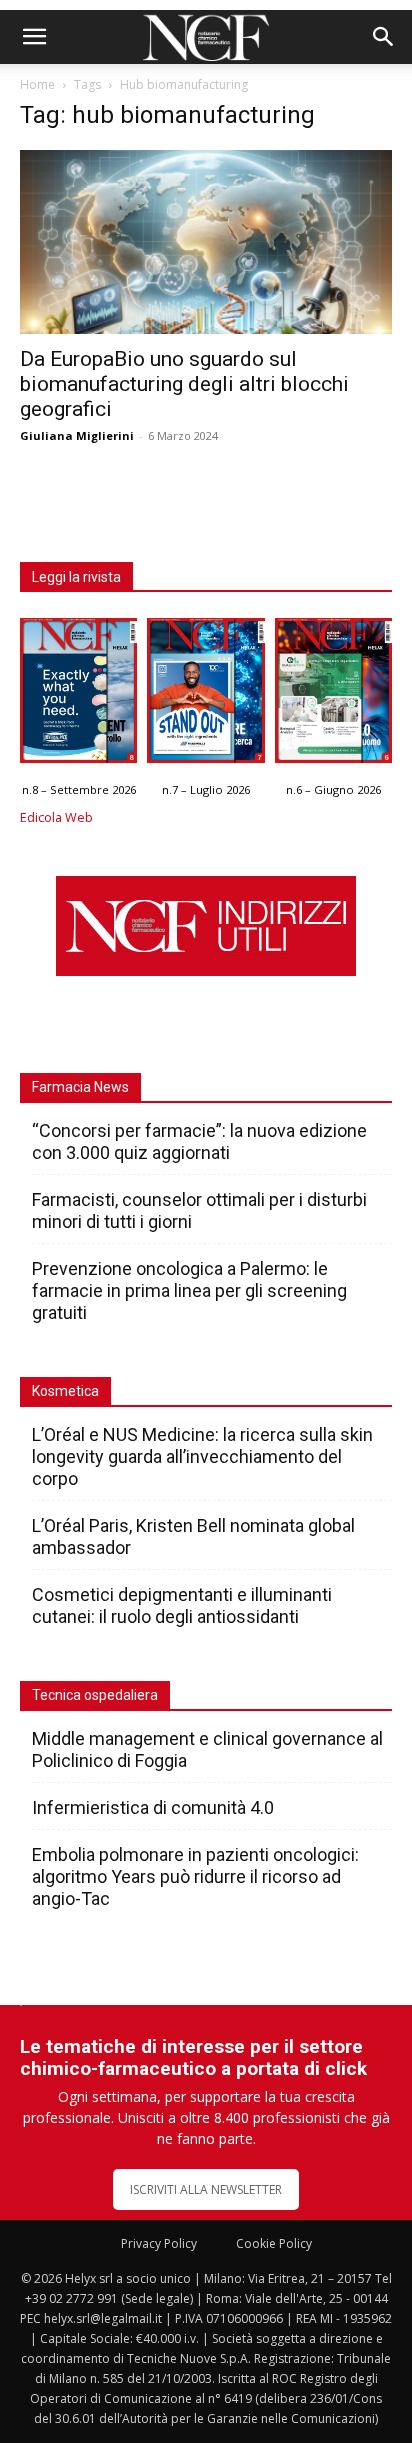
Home (37, 84)
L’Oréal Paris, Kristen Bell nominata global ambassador (193, 1536)
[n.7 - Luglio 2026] (205, 695)
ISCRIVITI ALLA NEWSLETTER (206, 2189)
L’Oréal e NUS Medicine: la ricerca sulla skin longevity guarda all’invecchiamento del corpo (202, 1456)
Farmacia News (80, 1087)
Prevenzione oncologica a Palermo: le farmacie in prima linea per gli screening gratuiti (189, 1290)
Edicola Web (56, 817)
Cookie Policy (274, 2243)
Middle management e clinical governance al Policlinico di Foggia (207, 1749)
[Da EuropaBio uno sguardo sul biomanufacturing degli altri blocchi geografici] (206, 242)
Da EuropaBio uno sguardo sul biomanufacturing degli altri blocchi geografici (184, 384)
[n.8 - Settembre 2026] (78, 695)
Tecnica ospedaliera (95, 1695)
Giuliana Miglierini (77, 435)
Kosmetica (65, 1391)
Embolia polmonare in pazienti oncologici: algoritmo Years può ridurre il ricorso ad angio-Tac (195, 1876)
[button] (34, 37)
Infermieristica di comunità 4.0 (153, 1807)
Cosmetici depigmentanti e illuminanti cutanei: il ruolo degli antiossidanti (182, 1605)
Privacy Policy (159, 2243)
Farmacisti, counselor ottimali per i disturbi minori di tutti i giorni (199, 1210)
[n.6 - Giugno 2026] (333, 695)
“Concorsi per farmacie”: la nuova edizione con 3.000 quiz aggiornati (199, 1141)
